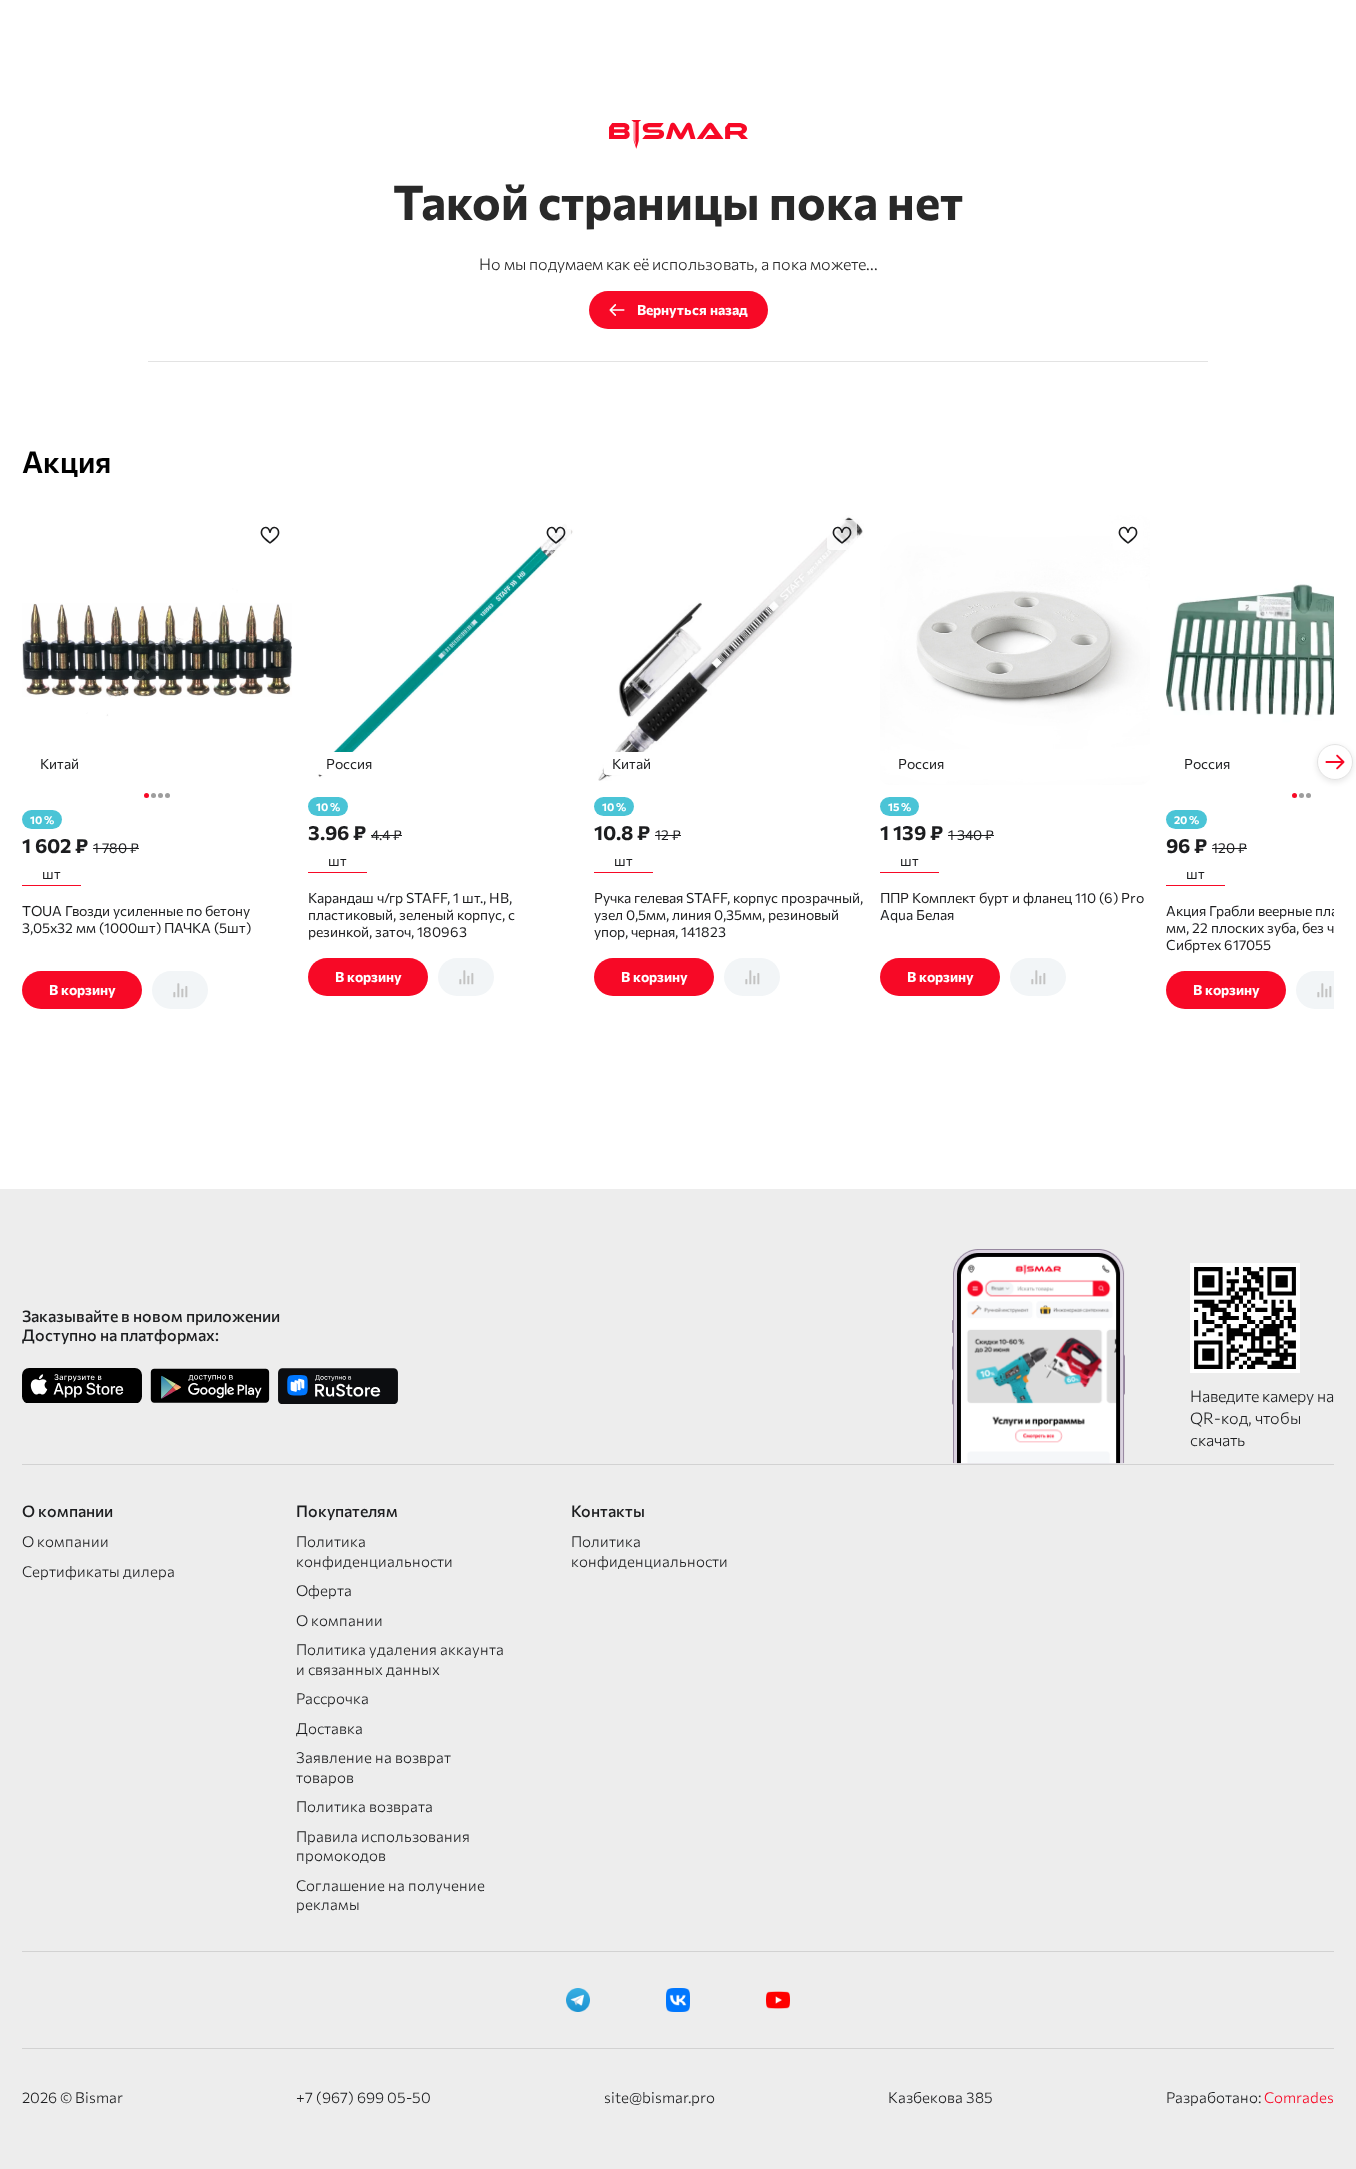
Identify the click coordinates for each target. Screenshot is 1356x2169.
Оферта (324, 1590)
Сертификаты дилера (98, 1571)
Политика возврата (364, 1806)
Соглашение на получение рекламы (390, 1895)
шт (51, 873)
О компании (65, 1541)
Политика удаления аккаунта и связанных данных (400, 1659)
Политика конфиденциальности (374, 1551)
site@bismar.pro (659, 2097)
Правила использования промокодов (383, 1846)
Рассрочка (332, 1698)
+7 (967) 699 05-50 (363, 2097)
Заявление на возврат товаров (373, 1767)
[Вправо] (1335, 762)
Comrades (1299, 2097)
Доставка (329, 1728)
